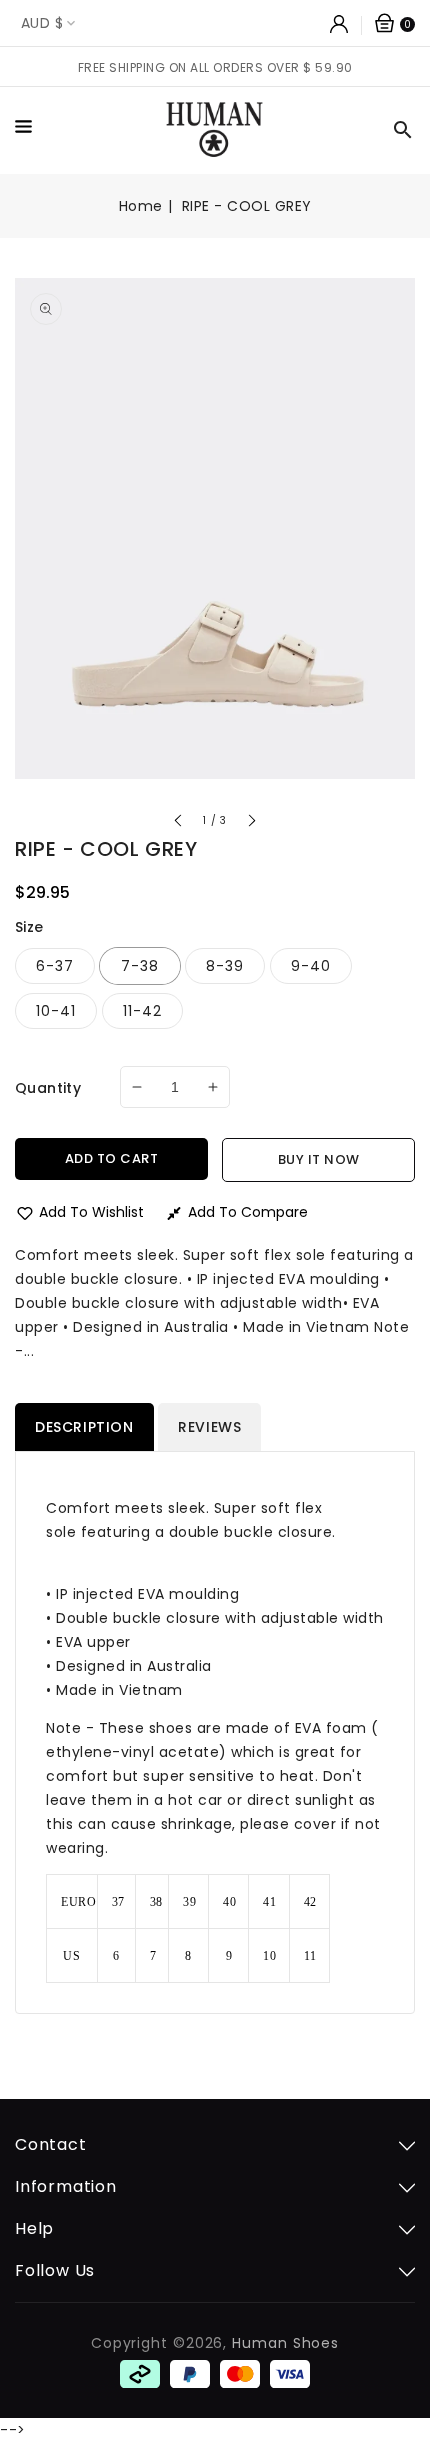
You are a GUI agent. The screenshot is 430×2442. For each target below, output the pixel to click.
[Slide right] (251, 823)
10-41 (56, 1011)
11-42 (142, 1011)
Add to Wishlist (91, 1212)
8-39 (225, 966)
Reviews (209, 1427)
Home (141, 206)
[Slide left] (179, 823)
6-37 (55, 966)
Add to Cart (112, 1158)
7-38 (140, 966)
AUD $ (42, 23)
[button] (28, 130)
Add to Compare (248, 1212)
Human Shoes (285, 2343)
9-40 (311, 966)
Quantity (48, 1088)
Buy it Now (319, 1159)
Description (84, 1427)
